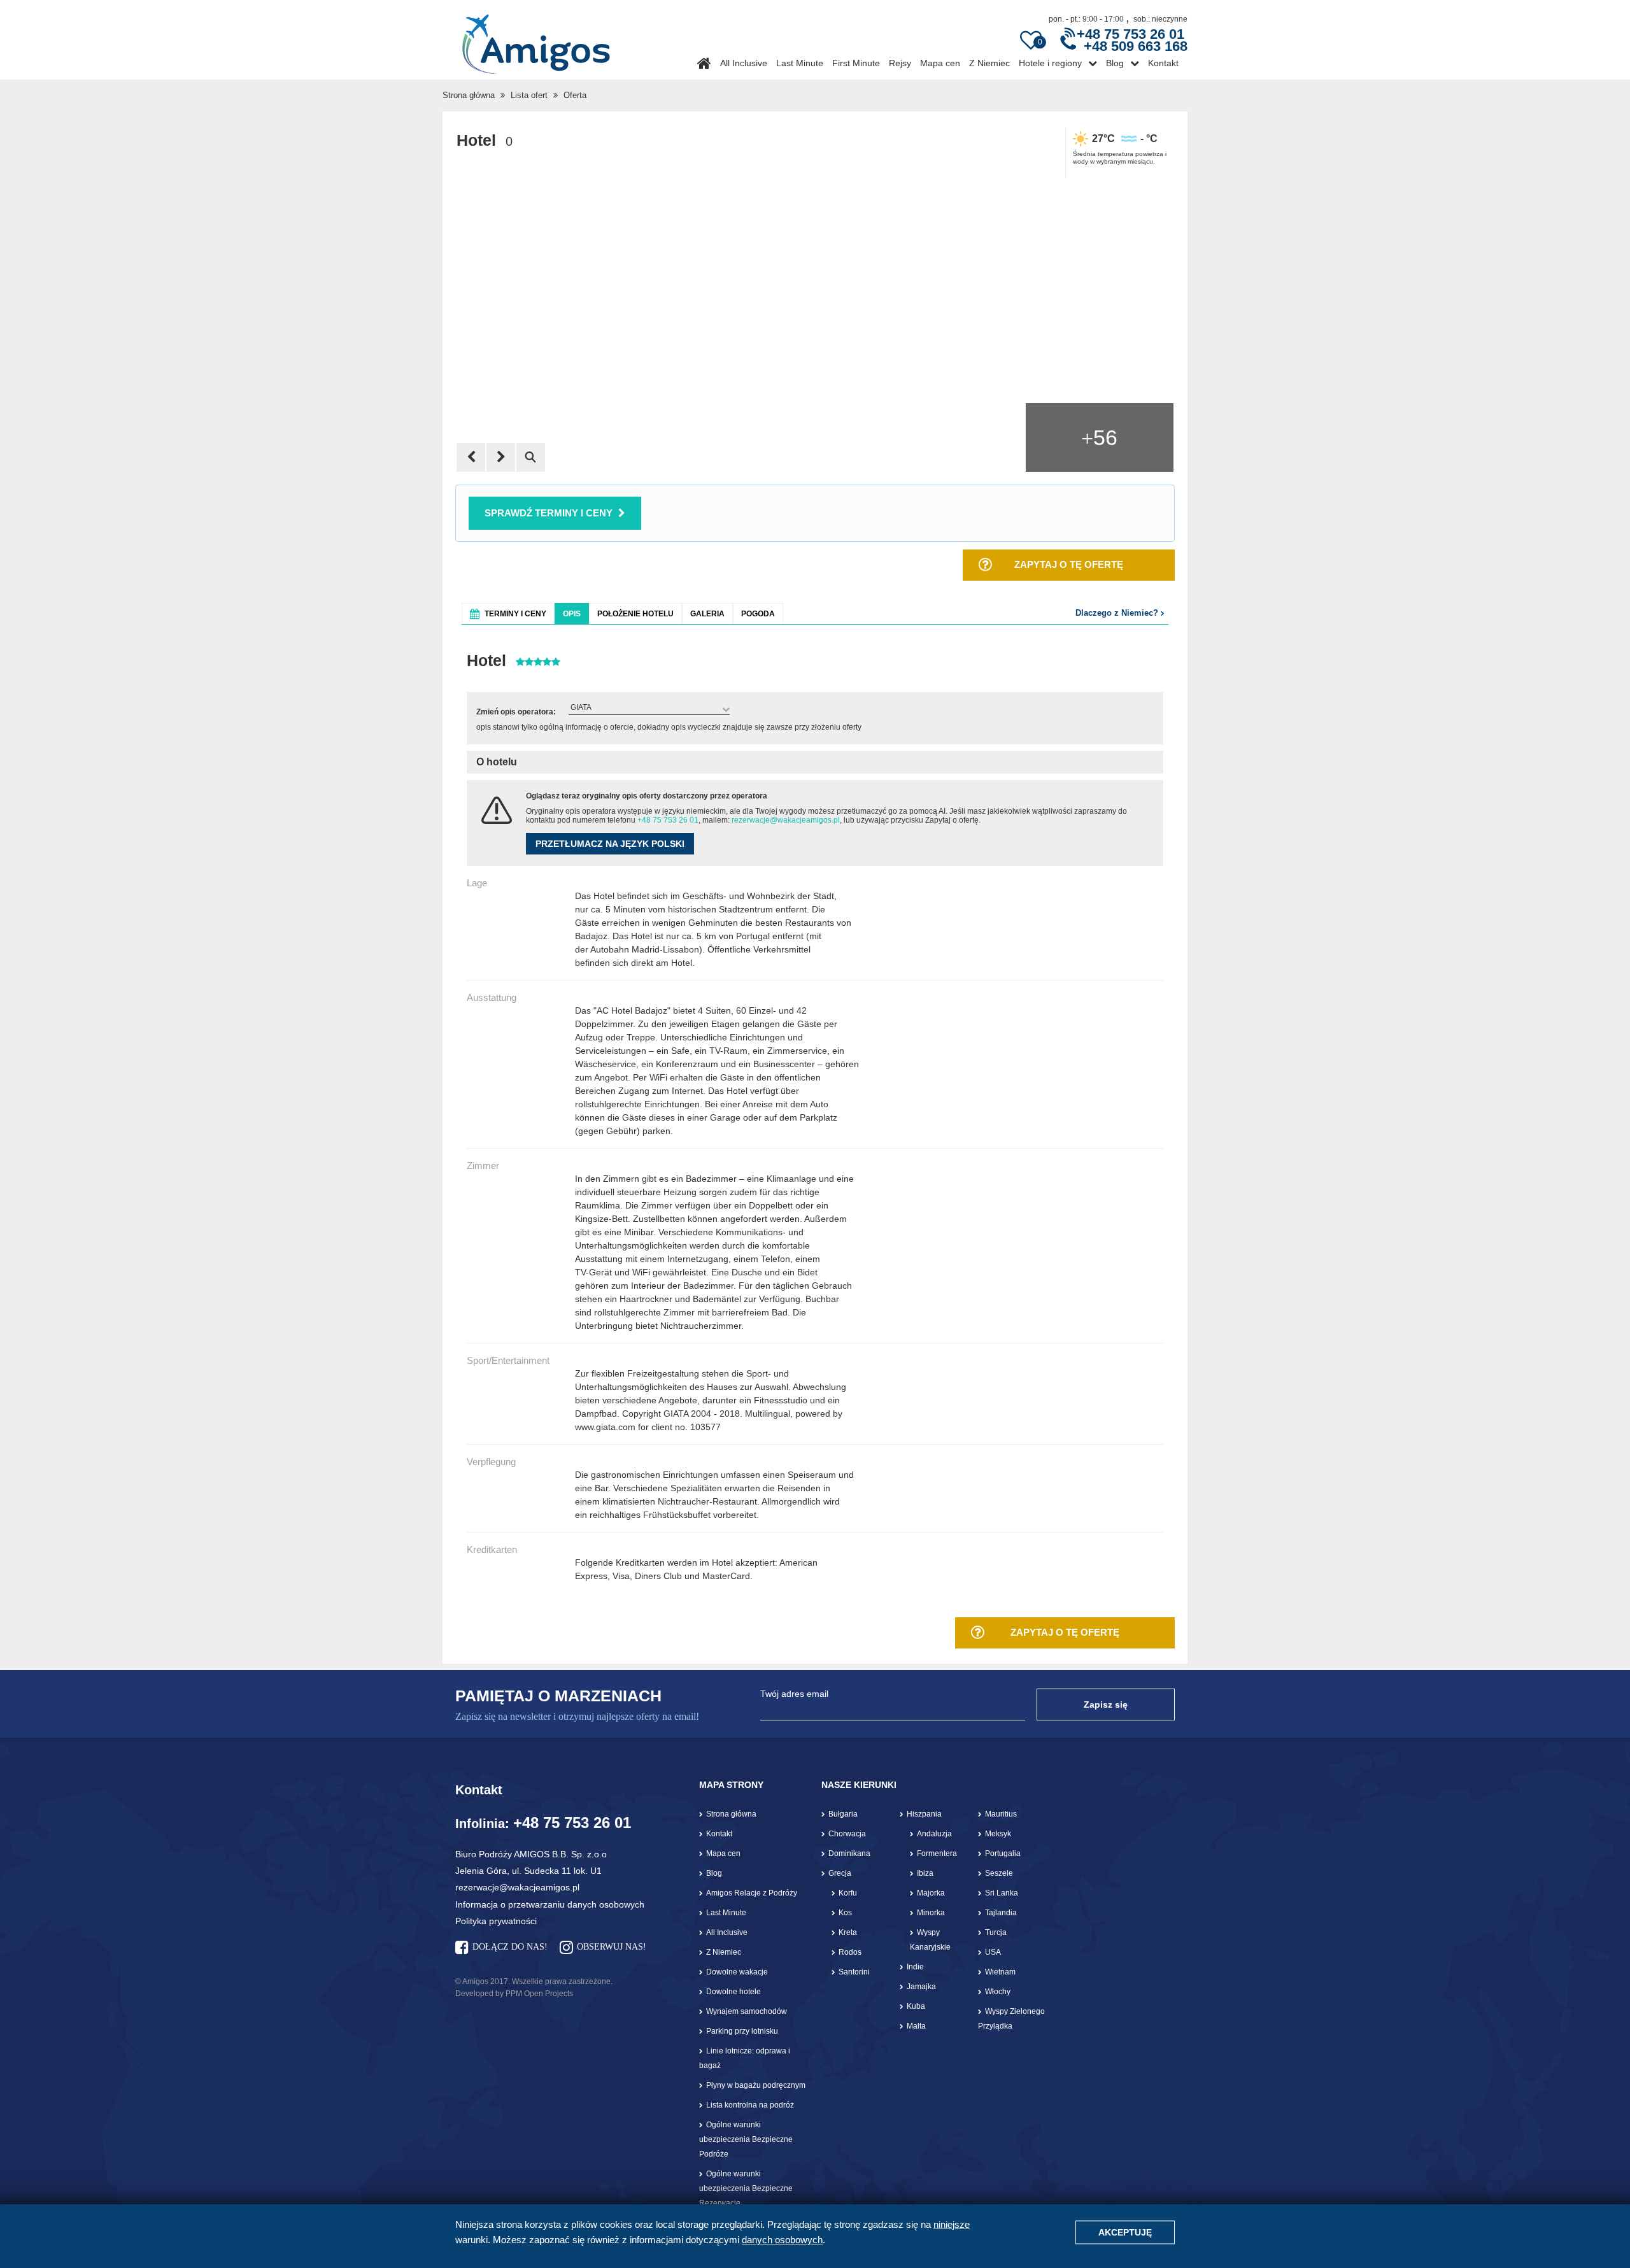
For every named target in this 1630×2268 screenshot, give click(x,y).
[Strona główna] (536, 39)
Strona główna (469, 95)
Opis (572, 614)
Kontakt (1163, 63)
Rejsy (900, 63)
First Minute (856, 63)
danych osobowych (782, 2240)
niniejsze (952, 2224)
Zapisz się (1106, 1705)
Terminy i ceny (515, 614)
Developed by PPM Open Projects (514, 1994)
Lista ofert (529, 95)
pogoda (758, 614)
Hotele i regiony (1050, 63)
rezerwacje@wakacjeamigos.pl (786, 820)
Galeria (707, 614)
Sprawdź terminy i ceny (549, 513)
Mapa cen (940, 63)
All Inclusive (744, 63)
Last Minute (800, 63)
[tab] (508, 613)
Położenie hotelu (635, 614)
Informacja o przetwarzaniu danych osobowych (550, 1904)
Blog (1115, 63)
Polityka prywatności (496, 1921)
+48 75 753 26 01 (668, 820)
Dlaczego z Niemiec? (1118, 613)
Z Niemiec (989, 63)
